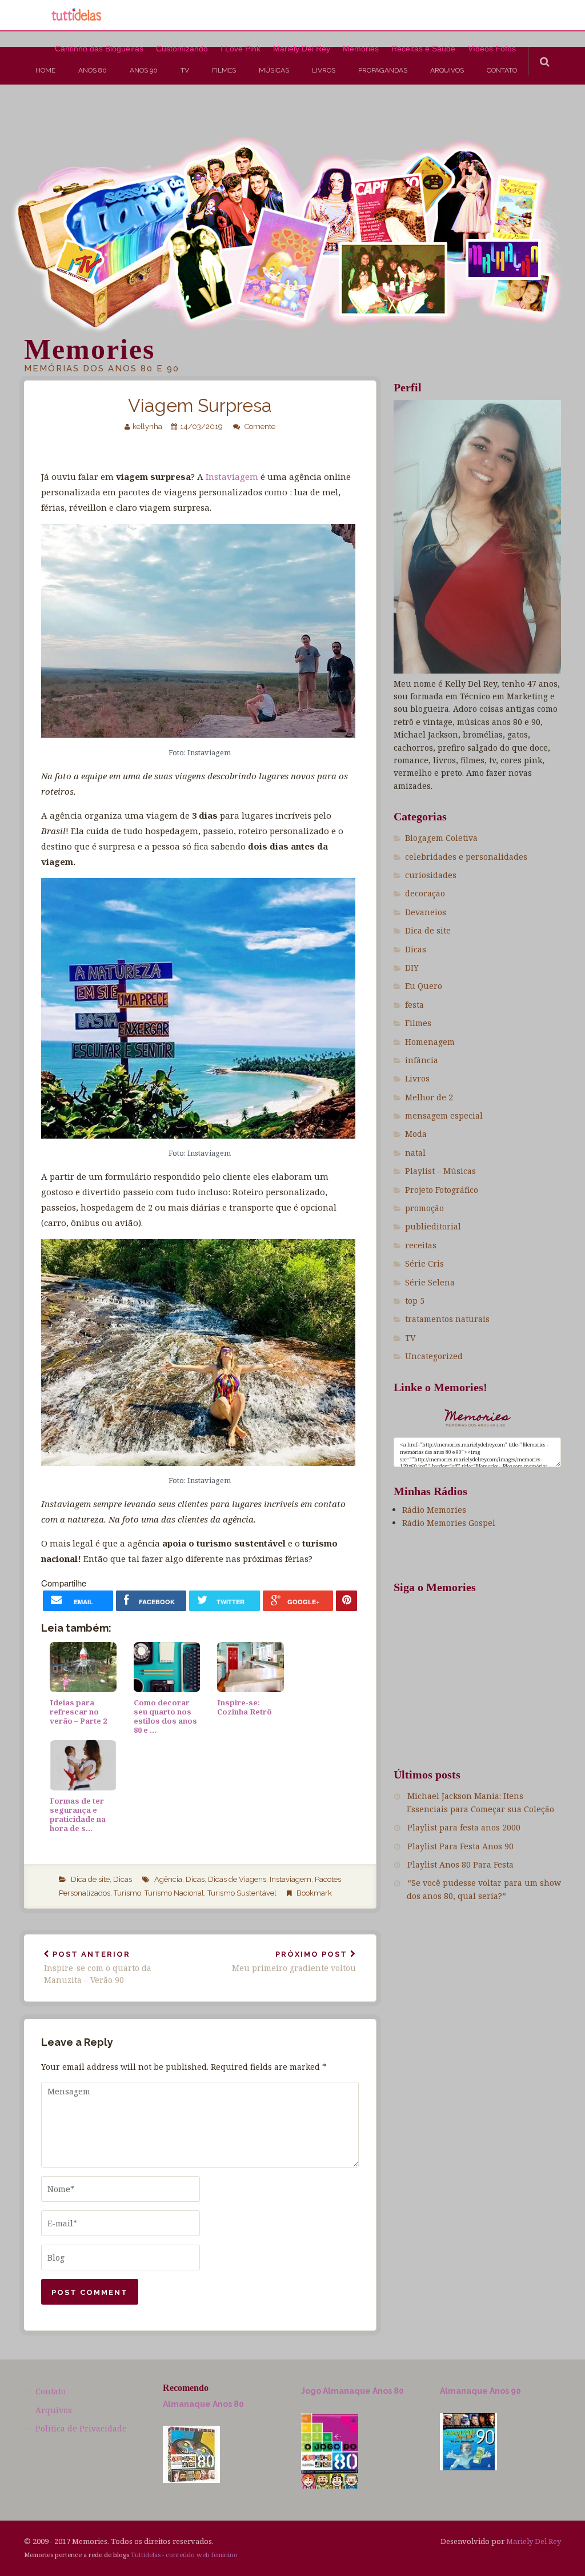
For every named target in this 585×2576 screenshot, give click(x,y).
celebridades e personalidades (466, 857)
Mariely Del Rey (534, 2541)
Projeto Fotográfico (442, 1190)
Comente (260, 426)
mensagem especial (444, 1115)
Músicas (274, 70)
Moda (416, 1134)
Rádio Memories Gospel (449, 1523)
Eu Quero (424, 986)
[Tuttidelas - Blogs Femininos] (77, 19)
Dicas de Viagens (237, 1879)
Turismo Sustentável (242, 1893)
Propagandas (383, 70)
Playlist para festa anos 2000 (464, 1827)
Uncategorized (434, 1356)
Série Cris (424, 1263)
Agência (168, 1879)
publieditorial (433, 1226)
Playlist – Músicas (440, 1171)
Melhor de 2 (429, 1097)
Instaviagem (232, 476)
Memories (89, 349)
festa (414, 1005)
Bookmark (314, 1893)
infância (422, 1060)
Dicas (123, 1879)
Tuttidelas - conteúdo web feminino (184, 2555)
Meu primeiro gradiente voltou (294, 1962)
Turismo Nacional (174, 1893)
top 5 (415, 1301)
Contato (502, 70)
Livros (324, 70)
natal (415, 1153)
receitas (421, 1245)
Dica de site (90, 1879)
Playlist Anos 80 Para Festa (460, 1864)
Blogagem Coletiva (441, 838)
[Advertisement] (208, 122)
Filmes (224, 70)
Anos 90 (144, 70)
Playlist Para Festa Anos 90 (460, 1846)
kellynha (147, 426)
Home (45, 70)
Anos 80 (93, 70)
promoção (424, 1208)
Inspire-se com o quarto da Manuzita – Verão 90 (98, 1968)
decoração (425, 893)
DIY (412, 967)
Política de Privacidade (81, 2428)
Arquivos (447, 70)
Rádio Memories (434, 1510)
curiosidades (431, 875)
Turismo (127, 1893)
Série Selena (430, 1282)
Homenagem (430, 1042)
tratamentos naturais (447, 1319)
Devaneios (426, 912)
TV (185, 70)
